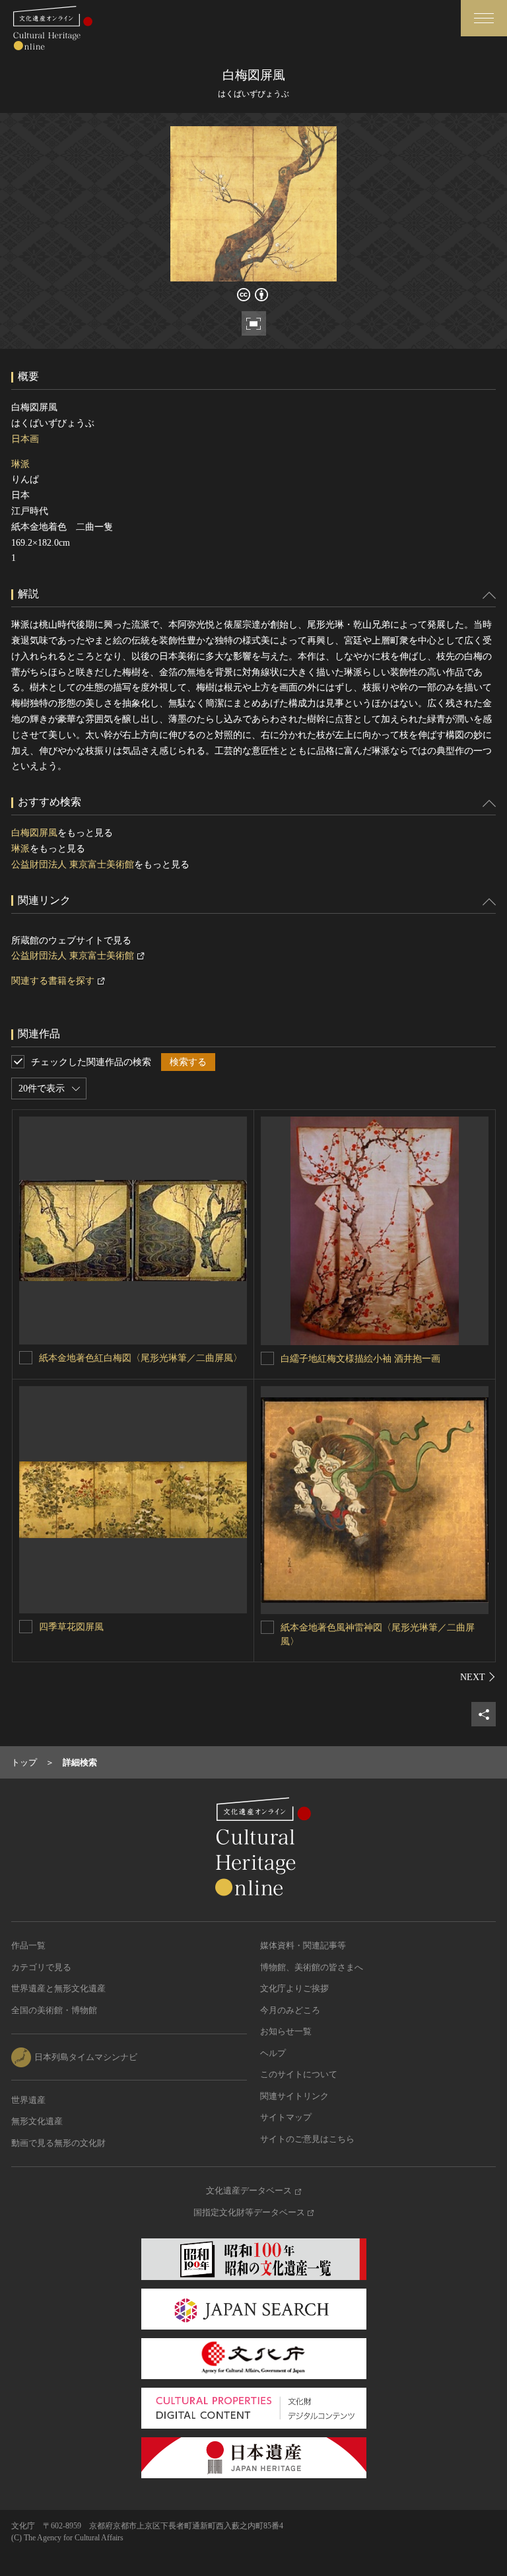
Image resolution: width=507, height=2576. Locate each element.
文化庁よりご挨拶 (294, 1988)
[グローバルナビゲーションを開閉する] (484, 18)
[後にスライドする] (478, 1677)
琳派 (20, 464)
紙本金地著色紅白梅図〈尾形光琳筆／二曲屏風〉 (141, 1358)
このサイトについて (299, 2074)
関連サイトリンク (294, 2096)
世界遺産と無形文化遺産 (58, 1988)
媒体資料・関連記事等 (303, 1945)
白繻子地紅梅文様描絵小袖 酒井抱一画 (360, 1359)
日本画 (25, 439)
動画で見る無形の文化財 (58, 2143)
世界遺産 (28, 2100)
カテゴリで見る (41, 1967)
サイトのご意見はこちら (307, 2139)
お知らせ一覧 (286, 2031)
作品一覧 (28, 1945)
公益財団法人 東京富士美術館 (73, 865)
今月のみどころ (290, 2010)
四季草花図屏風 (71, 1627)
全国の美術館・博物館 (54, 2010)
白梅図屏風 (34, 833)
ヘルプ (273, 2053)
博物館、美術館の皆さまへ (312, 1967)
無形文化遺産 (37, 2121)
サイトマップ (286, 2117)
